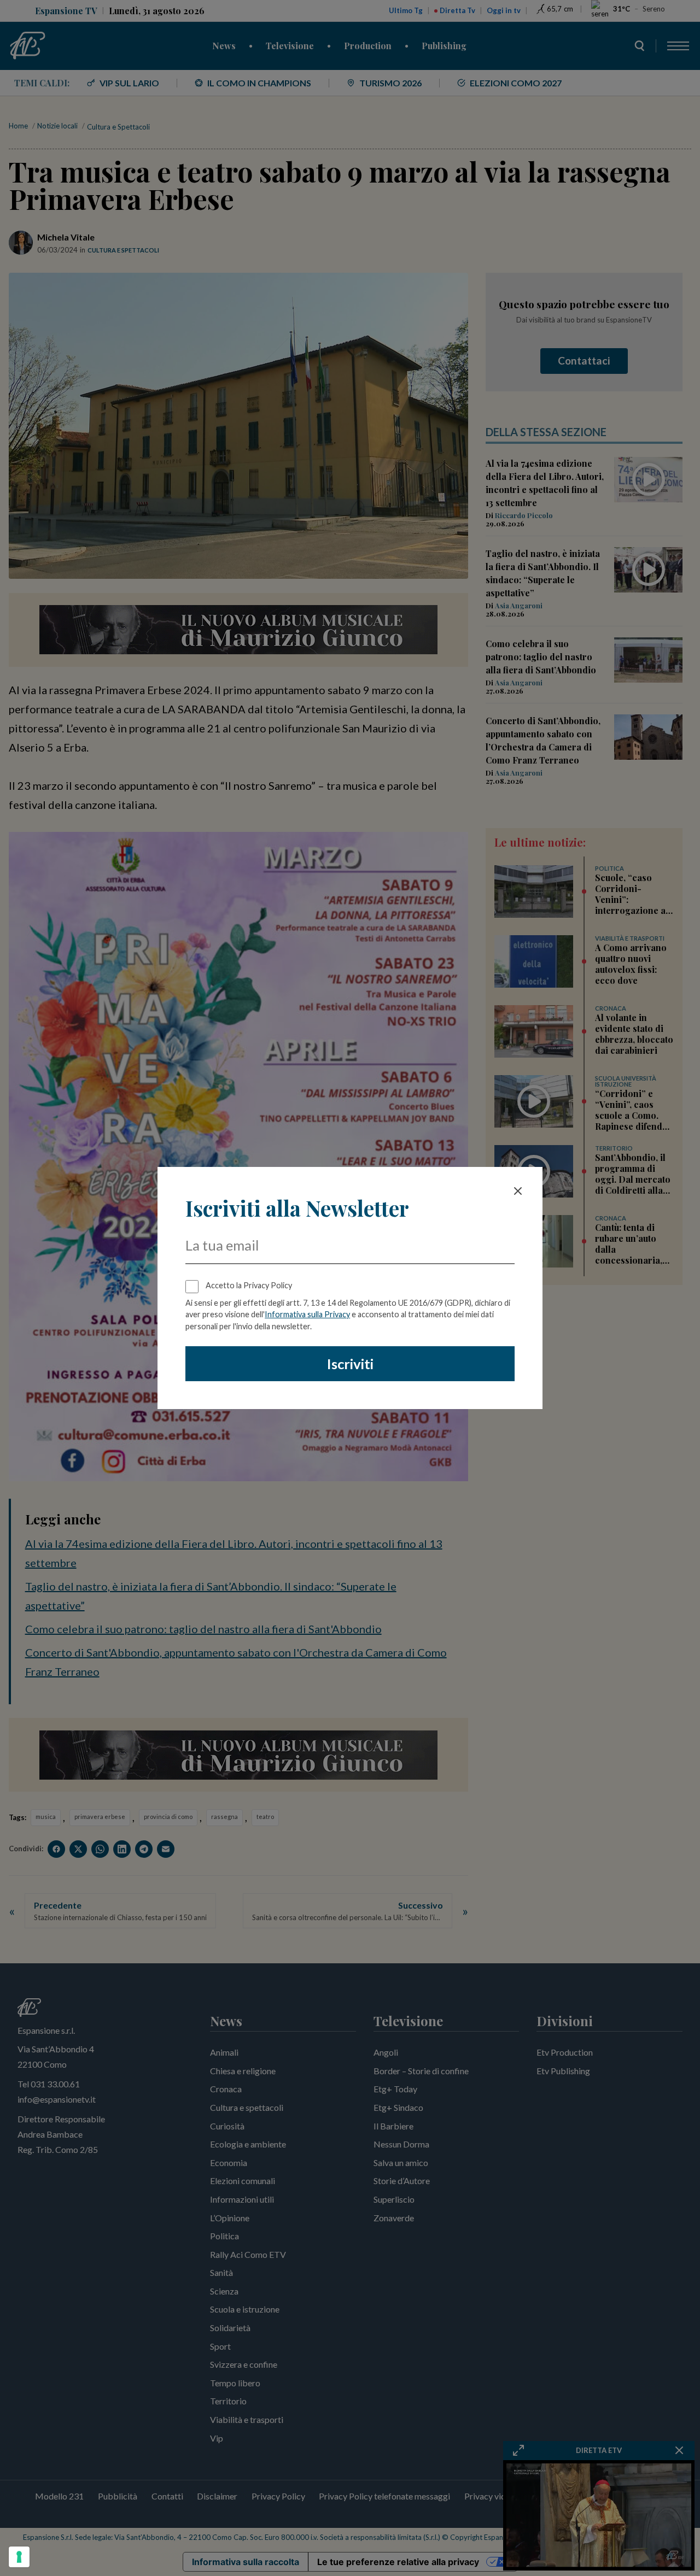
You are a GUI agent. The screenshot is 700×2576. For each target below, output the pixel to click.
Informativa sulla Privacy (307, 1314)
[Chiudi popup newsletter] (518, 1191)
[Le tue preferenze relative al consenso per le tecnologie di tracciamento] (19, 2557)
